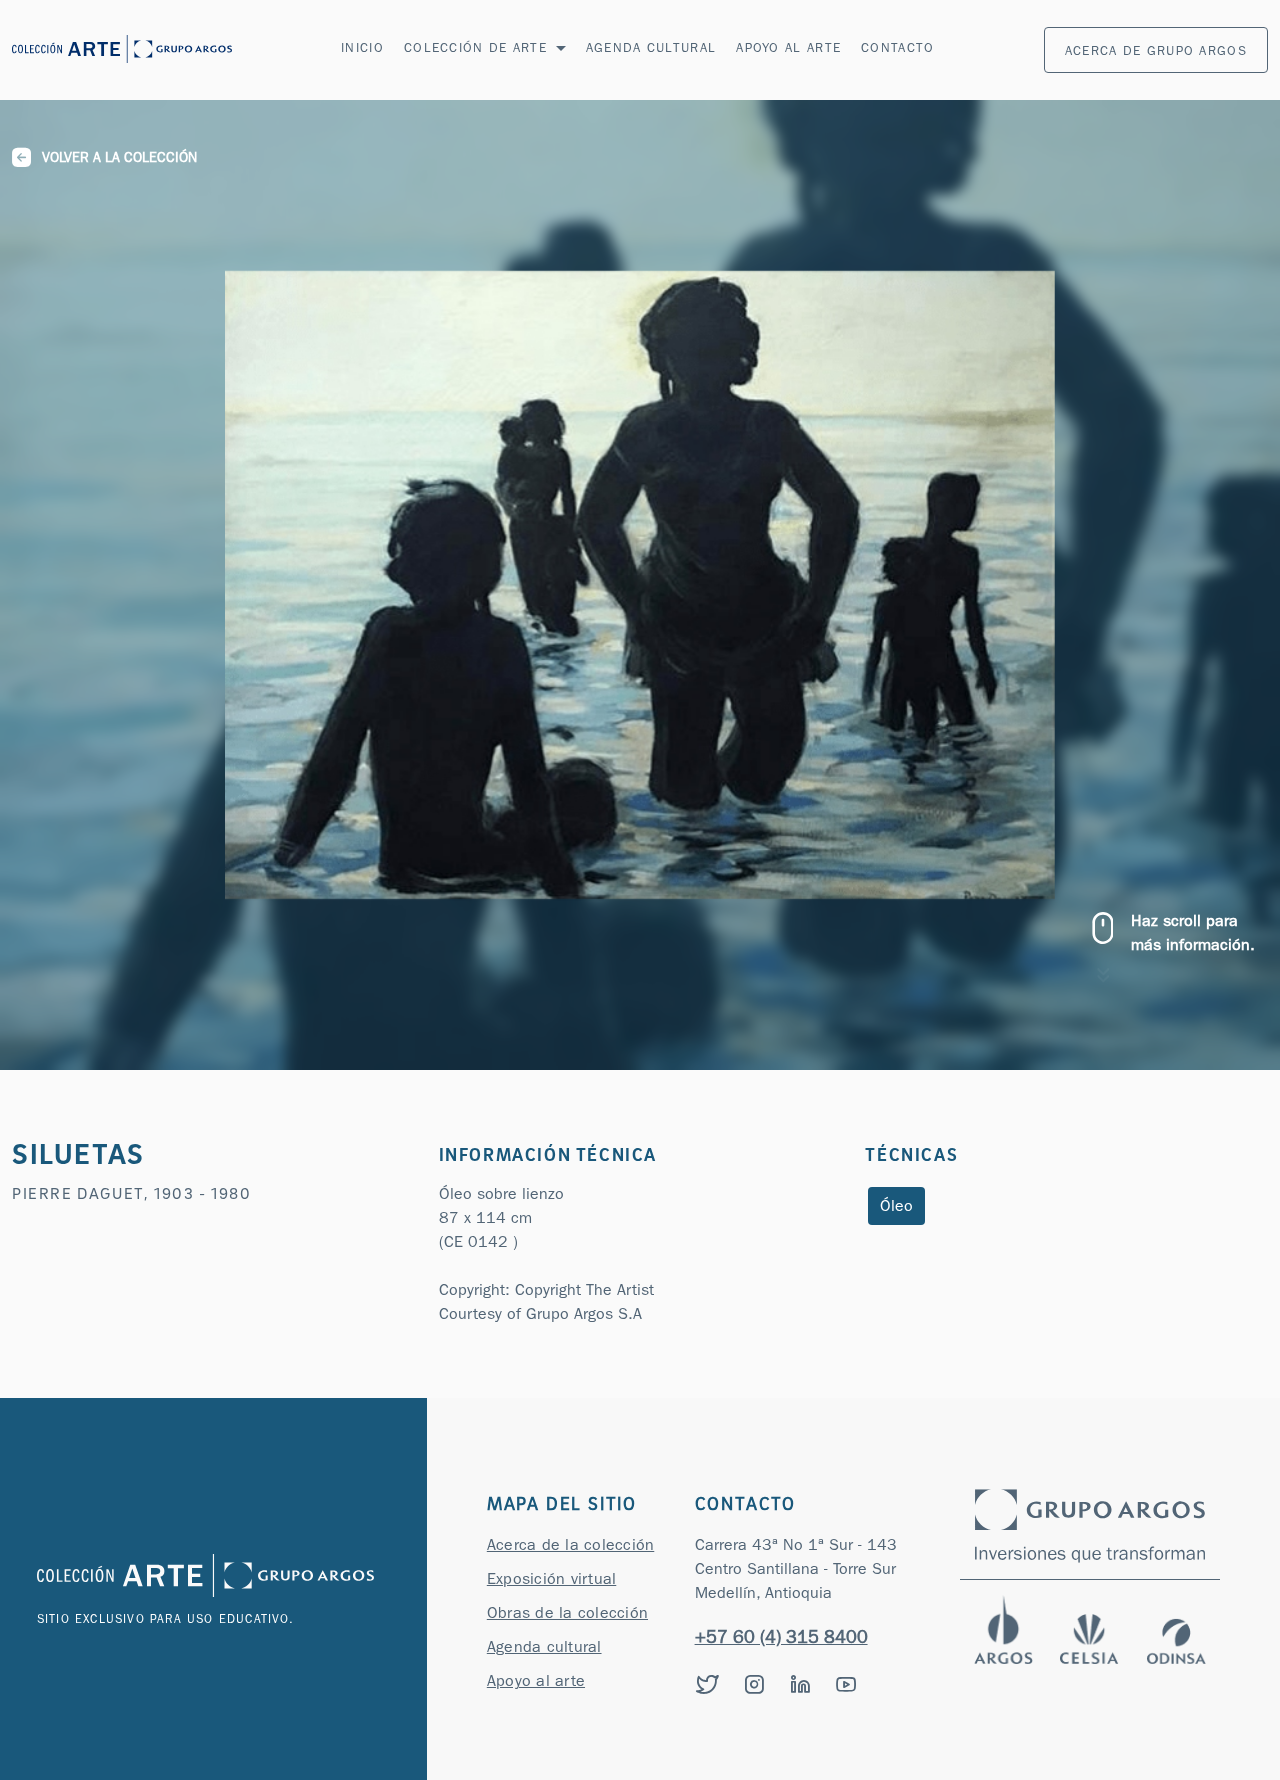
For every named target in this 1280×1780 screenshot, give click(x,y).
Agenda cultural (651, 49)
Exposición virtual (552, 1581)
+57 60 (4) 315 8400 (781, 1640)
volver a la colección (119, 159)
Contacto (897, 49)
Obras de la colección (567, 1615)
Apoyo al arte (788, 49)
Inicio (362, 49)
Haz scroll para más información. (1193, 935)
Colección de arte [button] (478, 49)
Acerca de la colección (571, 1547)
